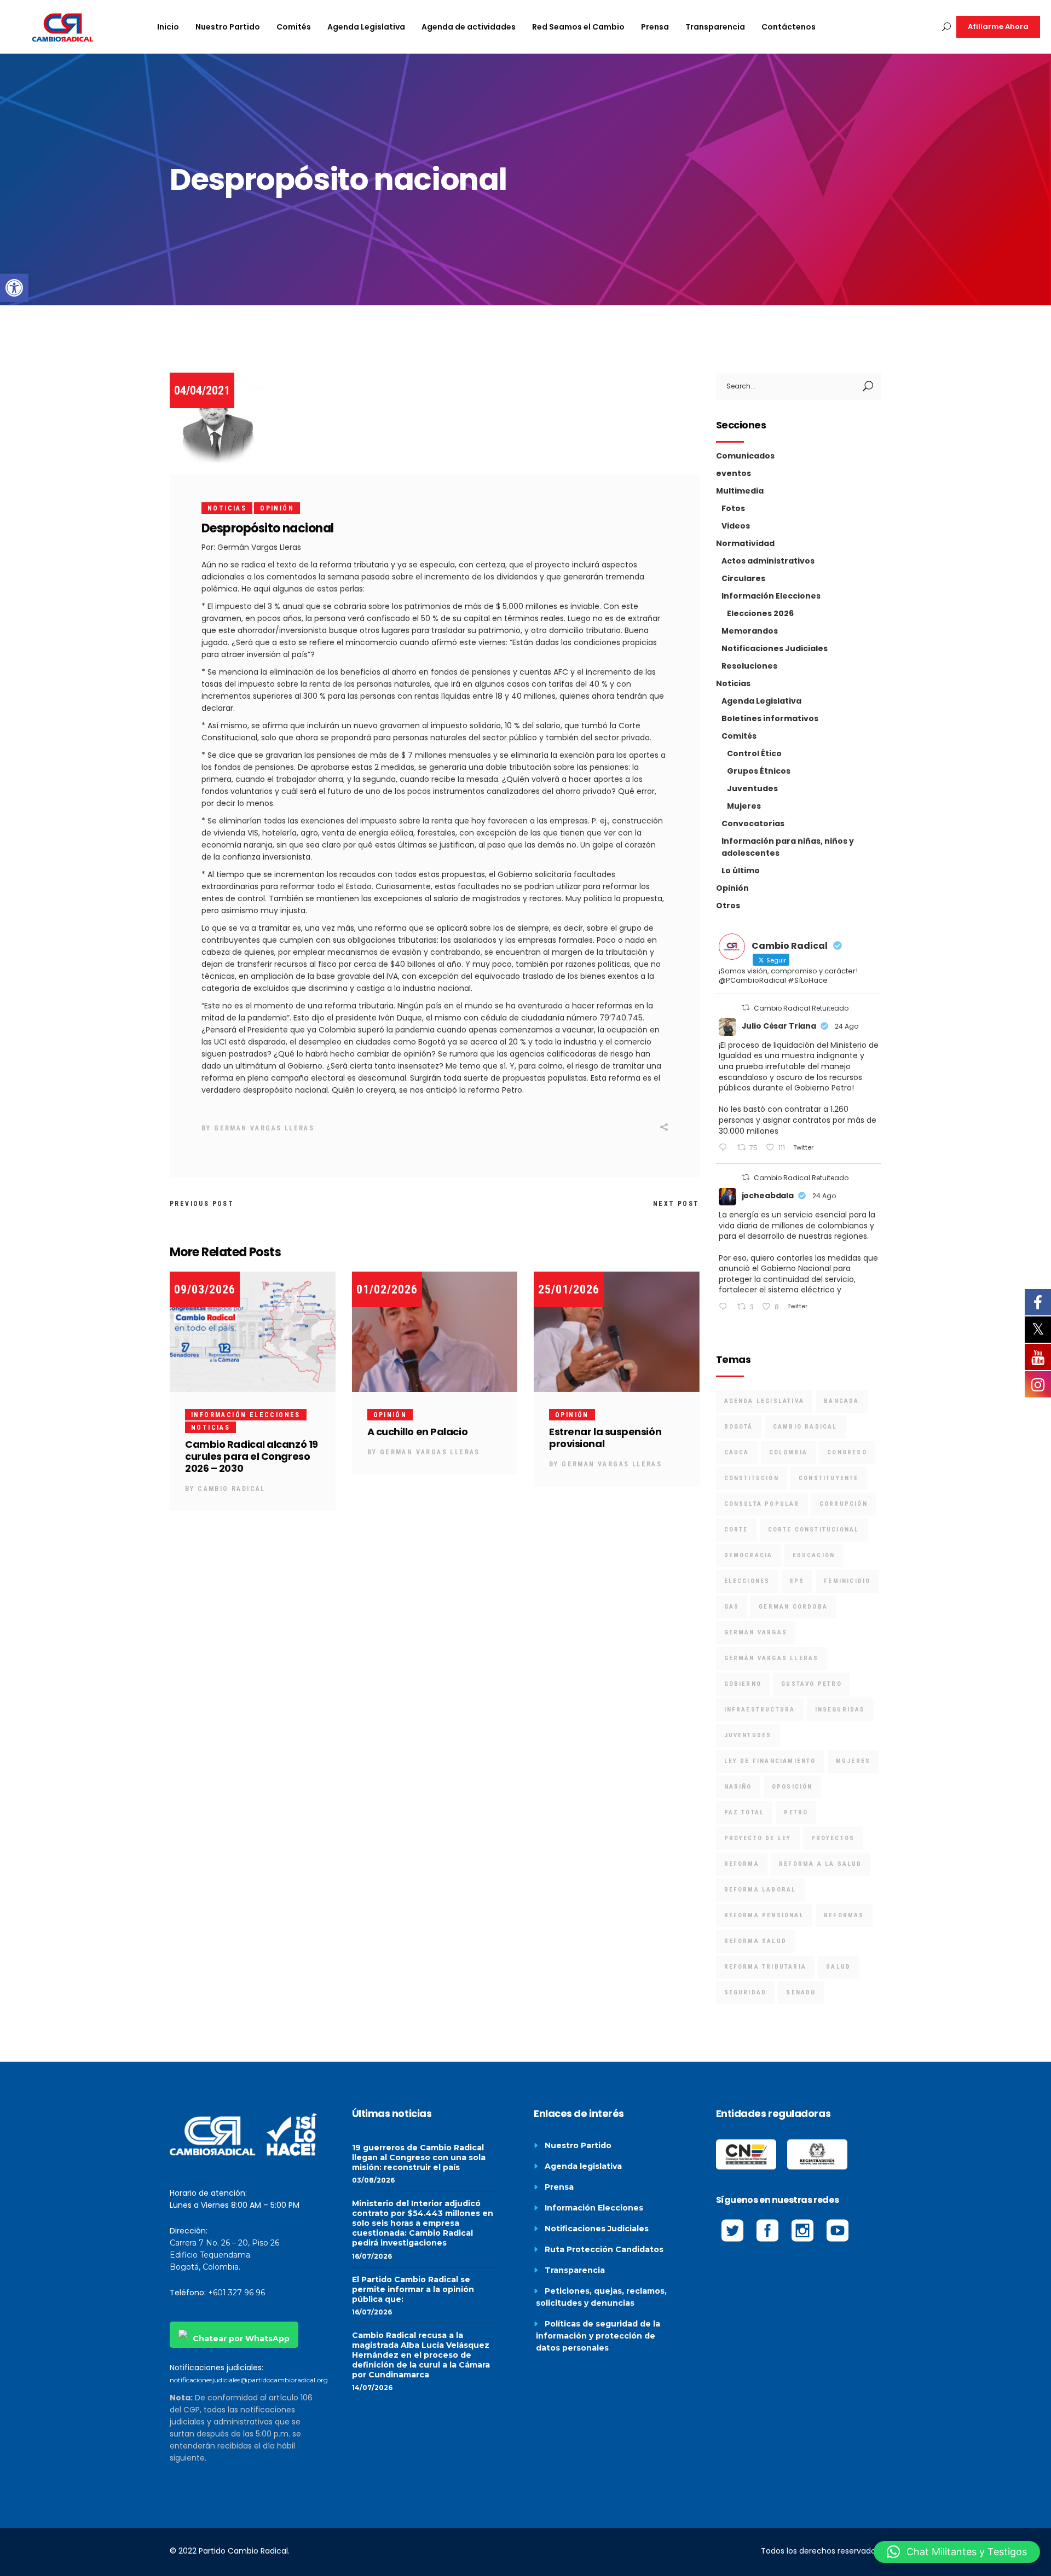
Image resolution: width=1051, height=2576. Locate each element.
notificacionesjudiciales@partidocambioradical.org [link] (249, 2380)
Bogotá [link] (739, 1427)
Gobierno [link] (743, 1684)
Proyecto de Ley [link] (758, 1838)
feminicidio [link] (847, 1581)
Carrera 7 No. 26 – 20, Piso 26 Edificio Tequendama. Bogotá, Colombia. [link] (224, 2255)
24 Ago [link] (847, 1026)
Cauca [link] (737, 1452)
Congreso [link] (847, 1452)
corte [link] (736, 1530)
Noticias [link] (227, 508)
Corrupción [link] (844, 1504)
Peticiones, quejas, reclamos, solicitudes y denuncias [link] (601, 2297)
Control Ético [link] (754, 753)
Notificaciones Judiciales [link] (775, 648)
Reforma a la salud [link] (821, 1864)
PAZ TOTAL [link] (744, 1812)
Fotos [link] (733, 508)
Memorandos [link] (750, 631)
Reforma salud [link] (756, 1941)
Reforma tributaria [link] (766, 1967)
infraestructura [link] (760, 1710)
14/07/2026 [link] (372, 2388)
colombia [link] (789, 1452)
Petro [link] (796, 1812)
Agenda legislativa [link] (583, 2166)
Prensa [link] (559, 2187)
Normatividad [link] (745, 543)
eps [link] (797, 1581)
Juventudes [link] (752, 788)
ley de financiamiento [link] (770, 1761)
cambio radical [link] (805, 1427)
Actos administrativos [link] (768, 561)
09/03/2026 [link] (205, 1289)
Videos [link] (736, 526)
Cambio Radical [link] (232, 1489)
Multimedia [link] (740, 491)
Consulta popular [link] (762, 1504)
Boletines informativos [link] (770, 718)
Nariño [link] (738, 1787)
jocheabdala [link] (768, 1196)
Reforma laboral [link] (760, 1890)
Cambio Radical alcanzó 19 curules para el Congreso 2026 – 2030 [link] (252, 1456)
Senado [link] (801, 1992)
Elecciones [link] (747, 1581)
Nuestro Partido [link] (578, 2145)
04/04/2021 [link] (202, 390)
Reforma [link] (742, 1864)
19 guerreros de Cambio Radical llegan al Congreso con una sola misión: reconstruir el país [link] (419, 2157)
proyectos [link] (833, 1838)
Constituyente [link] (829, 1478)
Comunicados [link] (745, 456)
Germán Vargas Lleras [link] (772, 1658)
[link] (14, 288)
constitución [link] (752, 1478)
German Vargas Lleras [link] (264, 1128)
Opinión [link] (277, 508)
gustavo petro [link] (812, 1684)
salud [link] (838, 1967)
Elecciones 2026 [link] (760, 613)
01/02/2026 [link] (387, 1289)
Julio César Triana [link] (779, 1026)
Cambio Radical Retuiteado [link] (801, 1008)
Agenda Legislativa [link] (761, 701)
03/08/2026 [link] (373, 2180)
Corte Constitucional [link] (814, 1530)
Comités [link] (739, 736)
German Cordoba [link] (793, 1607)
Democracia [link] (749, 1555)
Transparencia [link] (575, 2270)
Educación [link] (814, 1555)
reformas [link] (844, 1915)
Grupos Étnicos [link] (759, 771)
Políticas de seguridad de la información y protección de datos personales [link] (598, 2336)
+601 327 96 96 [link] (236, 2293)
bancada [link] (841, 1401)
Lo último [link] (741, 871)
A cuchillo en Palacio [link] (418, 1432)
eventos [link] (734, 473)
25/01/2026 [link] (569, 1289)
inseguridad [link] (840, 1710)
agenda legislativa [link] (764, 1401)
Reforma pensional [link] (764, 1915)
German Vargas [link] (756, 1632)
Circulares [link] (743, 578)
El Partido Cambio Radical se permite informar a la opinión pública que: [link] (413, 2289)
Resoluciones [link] (749, 666)
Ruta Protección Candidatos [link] (604, 2249)
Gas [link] (732, 1607)
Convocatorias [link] (753, 823)
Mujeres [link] (744, 806)
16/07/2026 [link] (372, 2256)
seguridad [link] (746, 1992)
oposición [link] (792, 1787)
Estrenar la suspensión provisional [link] (605, 1438)
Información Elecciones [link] (246, 1415)
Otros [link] (728, 906)
